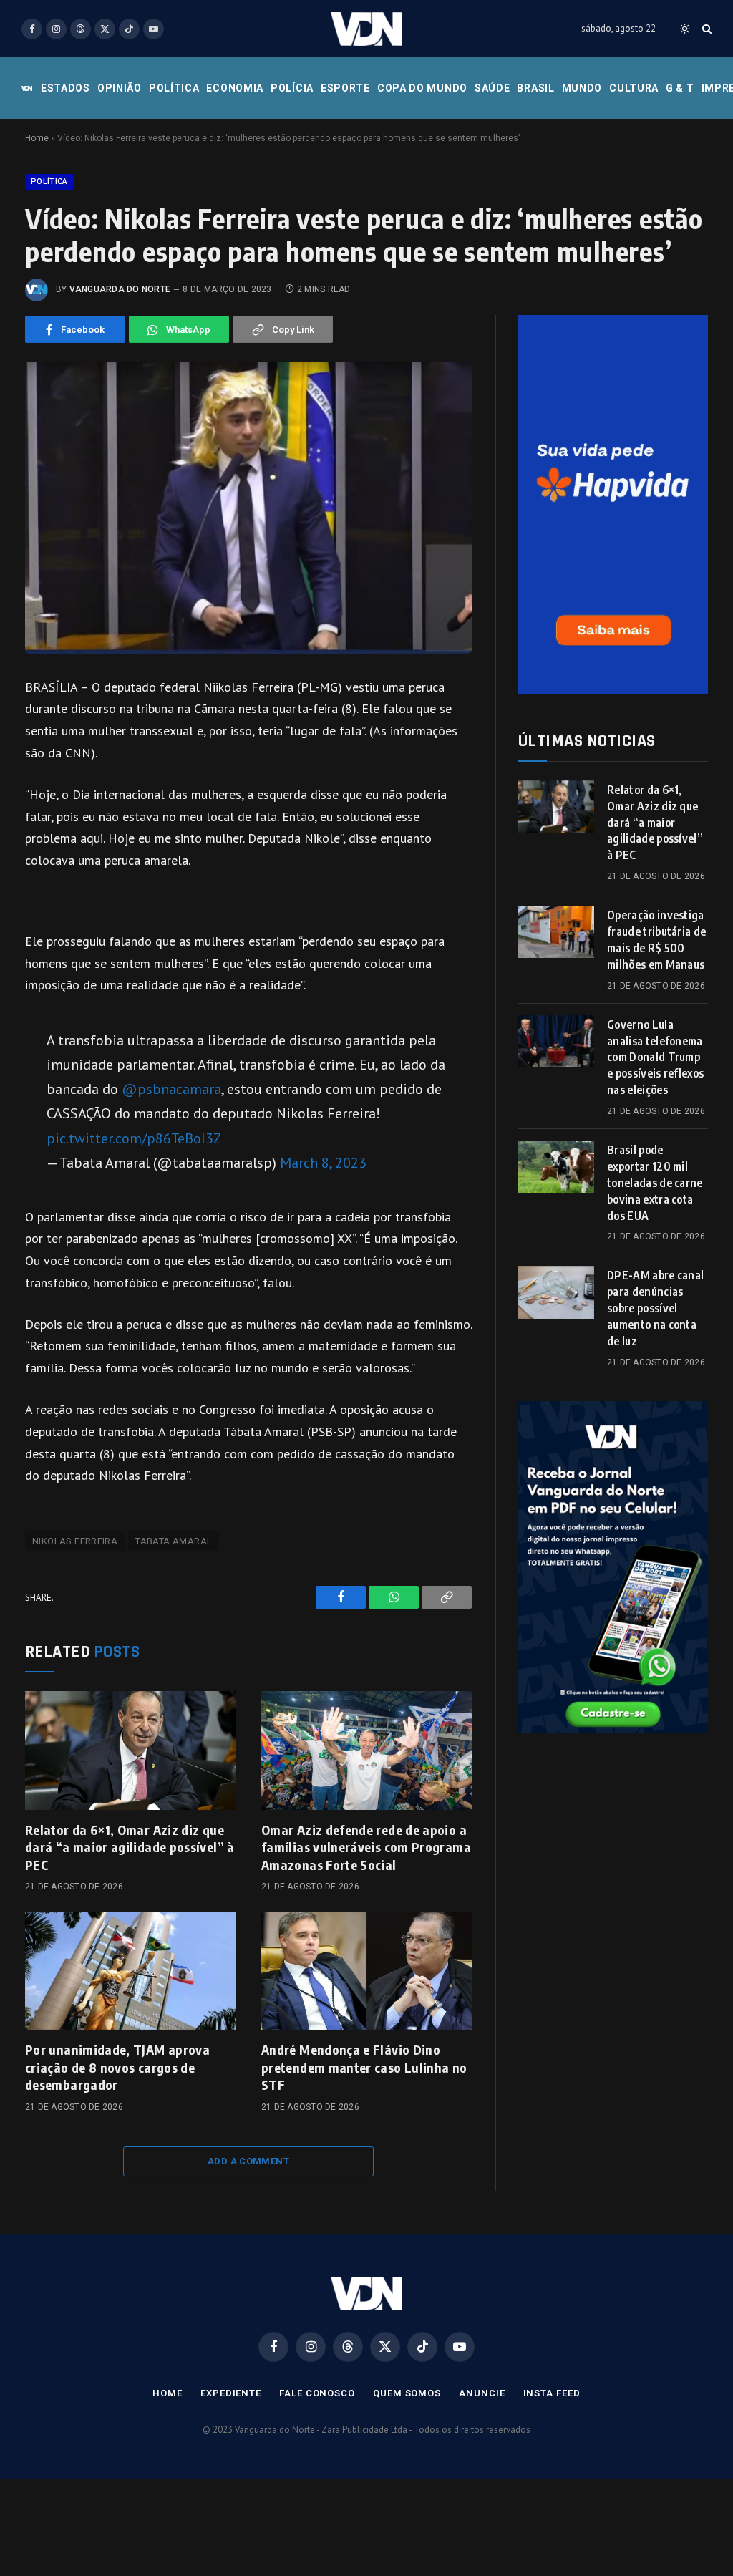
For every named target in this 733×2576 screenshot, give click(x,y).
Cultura (634, 88)
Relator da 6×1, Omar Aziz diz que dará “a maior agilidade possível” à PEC (130, 1847)
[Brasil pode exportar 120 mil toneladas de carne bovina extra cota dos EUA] (556, 1167)
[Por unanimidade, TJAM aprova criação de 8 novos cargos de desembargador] (130, 1971)
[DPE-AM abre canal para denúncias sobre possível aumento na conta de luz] (556, 1292)
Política (174, 88)
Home (37, 138)
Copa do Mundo (422, 88)
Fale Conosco (317, 2393)
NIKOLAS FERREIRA (75, 1541)
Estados (65, 88)
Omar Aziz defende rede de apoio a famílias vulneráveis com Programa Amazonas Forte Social (366, 1847)
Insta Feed (552, 2393)
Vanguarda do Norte (120, 289)
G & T (680, 88)
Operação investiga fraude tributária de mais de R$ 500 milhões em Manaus (656, 940)
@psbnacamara (171, 1089)
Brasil (535, 88)
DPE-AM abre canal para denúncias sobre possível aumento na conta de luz (655, 1308)
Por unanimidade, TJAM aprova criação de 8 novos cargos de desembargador (117, 2067)
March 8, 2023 (323, 1162)
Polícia (292, 88)
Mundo (582, 88)
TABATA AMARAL (174, 1541)
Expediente (231, 2393)
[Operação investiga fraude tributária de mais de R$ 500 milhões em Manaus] (556, 932)
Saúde (492, 88)
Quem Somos (407, 2393)
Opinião (120, 88)
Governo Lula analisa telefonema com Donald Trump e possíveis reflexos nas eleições (655, 1057)
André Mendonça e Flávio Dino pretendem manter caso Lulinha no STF (364, 2067)
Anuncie (482, 2393)
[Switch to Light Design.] (685, 29)
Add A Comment (248, 2161)
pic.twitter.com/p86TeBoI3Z (134, 1138)
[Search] (705, 29)
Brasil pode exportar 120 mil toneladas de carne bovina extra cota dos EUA (655, 1183)
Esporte (345, 88)
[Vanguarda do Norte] (366, 29)
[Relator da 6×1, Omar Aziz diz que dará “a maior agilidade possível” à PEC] (130, 1750)
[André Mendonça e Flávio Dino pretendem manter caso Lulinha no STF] (366, 1971)
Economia (235, 88)
